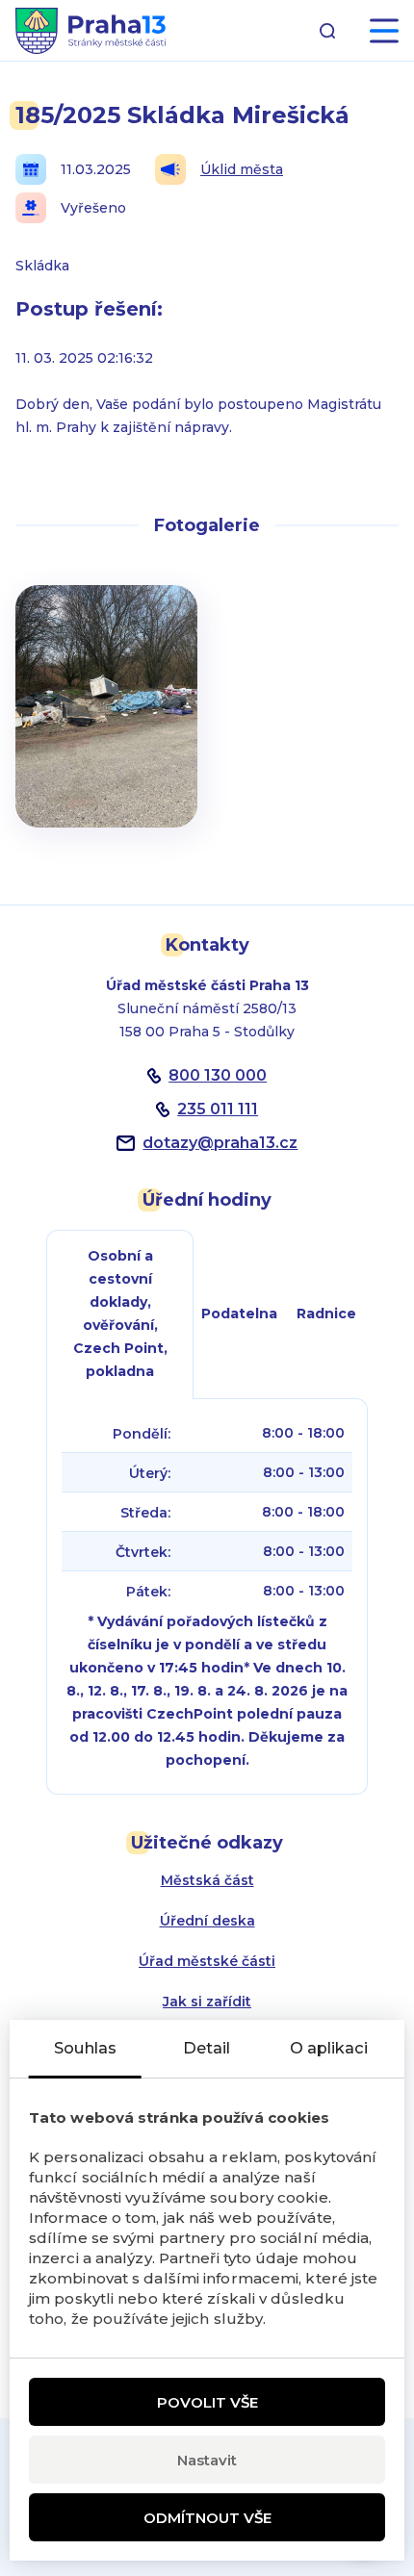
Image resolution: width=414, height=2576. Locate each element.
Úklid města (242, 169)
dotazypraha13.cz (220, 1143)
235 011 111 (218, 1109)
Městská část (207, 1880)
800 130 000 (218, 1075)
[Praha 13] (91, 31)
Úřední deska (207, 1921)
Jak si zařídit (207, 2002)
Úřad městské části (207, 1961)
